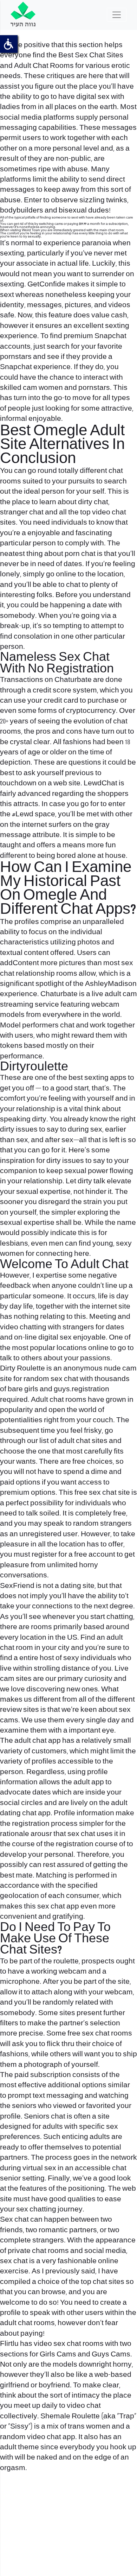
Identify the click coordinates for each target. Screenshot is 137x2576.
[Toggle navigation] (117, 15)
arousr (41, 1834)
